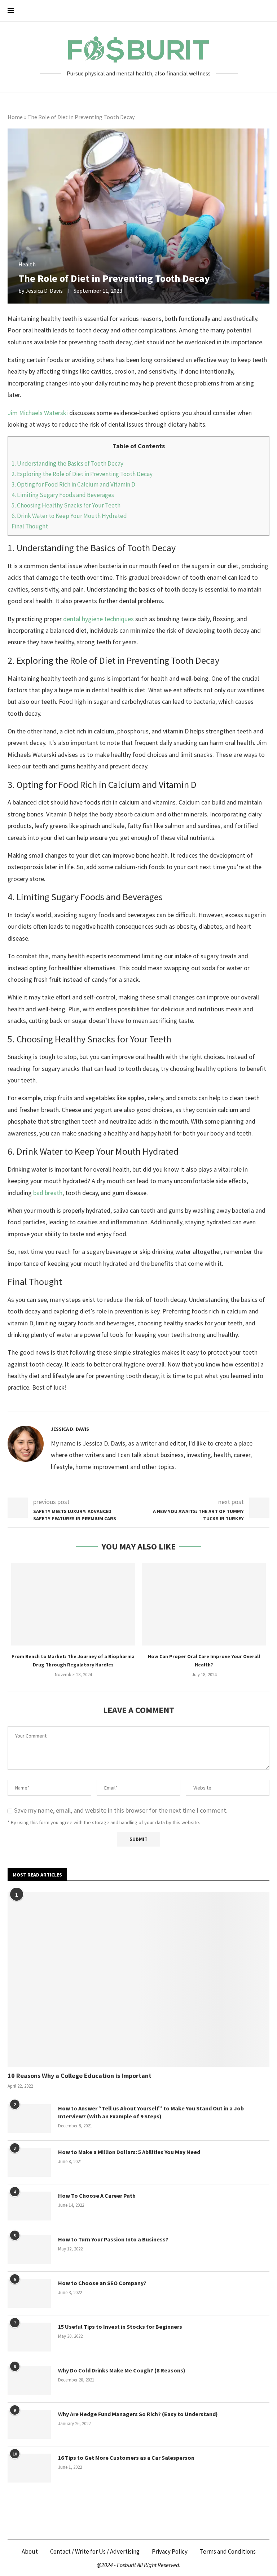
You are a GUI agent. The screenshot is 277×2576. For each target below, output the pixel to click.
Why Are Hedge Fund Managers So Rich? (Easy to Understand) (138, 2414)
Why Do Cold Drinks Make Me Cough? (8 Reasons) (122, 2370)
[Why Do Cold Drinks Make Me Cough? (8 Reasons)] (29, 2381)
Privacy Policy (170, 2551)
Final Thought (30, 526)
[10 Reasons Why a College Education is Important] (138, 1979)
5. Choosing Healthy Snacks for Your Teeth (66, 505)
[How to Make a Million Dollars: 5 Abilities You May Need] (29, 2162)
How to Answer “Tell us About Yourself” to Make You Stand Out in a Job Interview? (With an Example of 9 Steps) (151, 2112)
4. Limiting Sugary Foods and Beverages (63, 495)
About (30, 2551)
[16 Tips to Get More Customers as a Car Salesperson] (29, 2468)
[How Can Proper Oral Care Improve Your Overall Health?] (204, 1604)
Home (15, 117)
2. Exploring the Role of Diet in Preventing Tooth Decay (82, 474)
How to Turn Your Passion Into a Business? (113, 2239)
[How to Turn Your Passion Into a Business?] (29, 2250)
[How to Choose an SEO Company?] (29, 2293)
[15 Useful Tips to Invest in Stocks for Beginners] (29, 2337)
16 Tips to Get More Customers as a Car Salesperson (126, 2458)
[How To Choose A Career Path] (29, 2206)
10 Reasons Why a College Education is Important (80, 2076)
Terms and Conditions (228, 2551)
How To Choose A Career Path (97, 2196)
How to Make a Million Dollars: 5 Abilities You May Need (129, 2152)
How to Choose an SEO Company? (102, 2283)
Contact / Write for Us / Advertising (95, 2551)
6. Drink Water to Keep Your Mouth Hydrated (69, 516)
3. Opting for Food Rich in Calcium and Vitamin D (73, 484)
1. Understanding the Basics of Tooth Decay (67, 463)
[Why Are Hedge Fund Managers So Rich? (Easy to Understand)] (29, 2424)
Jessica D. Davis (44, 291)
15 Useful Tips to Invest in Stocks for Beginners (120, 2327)
